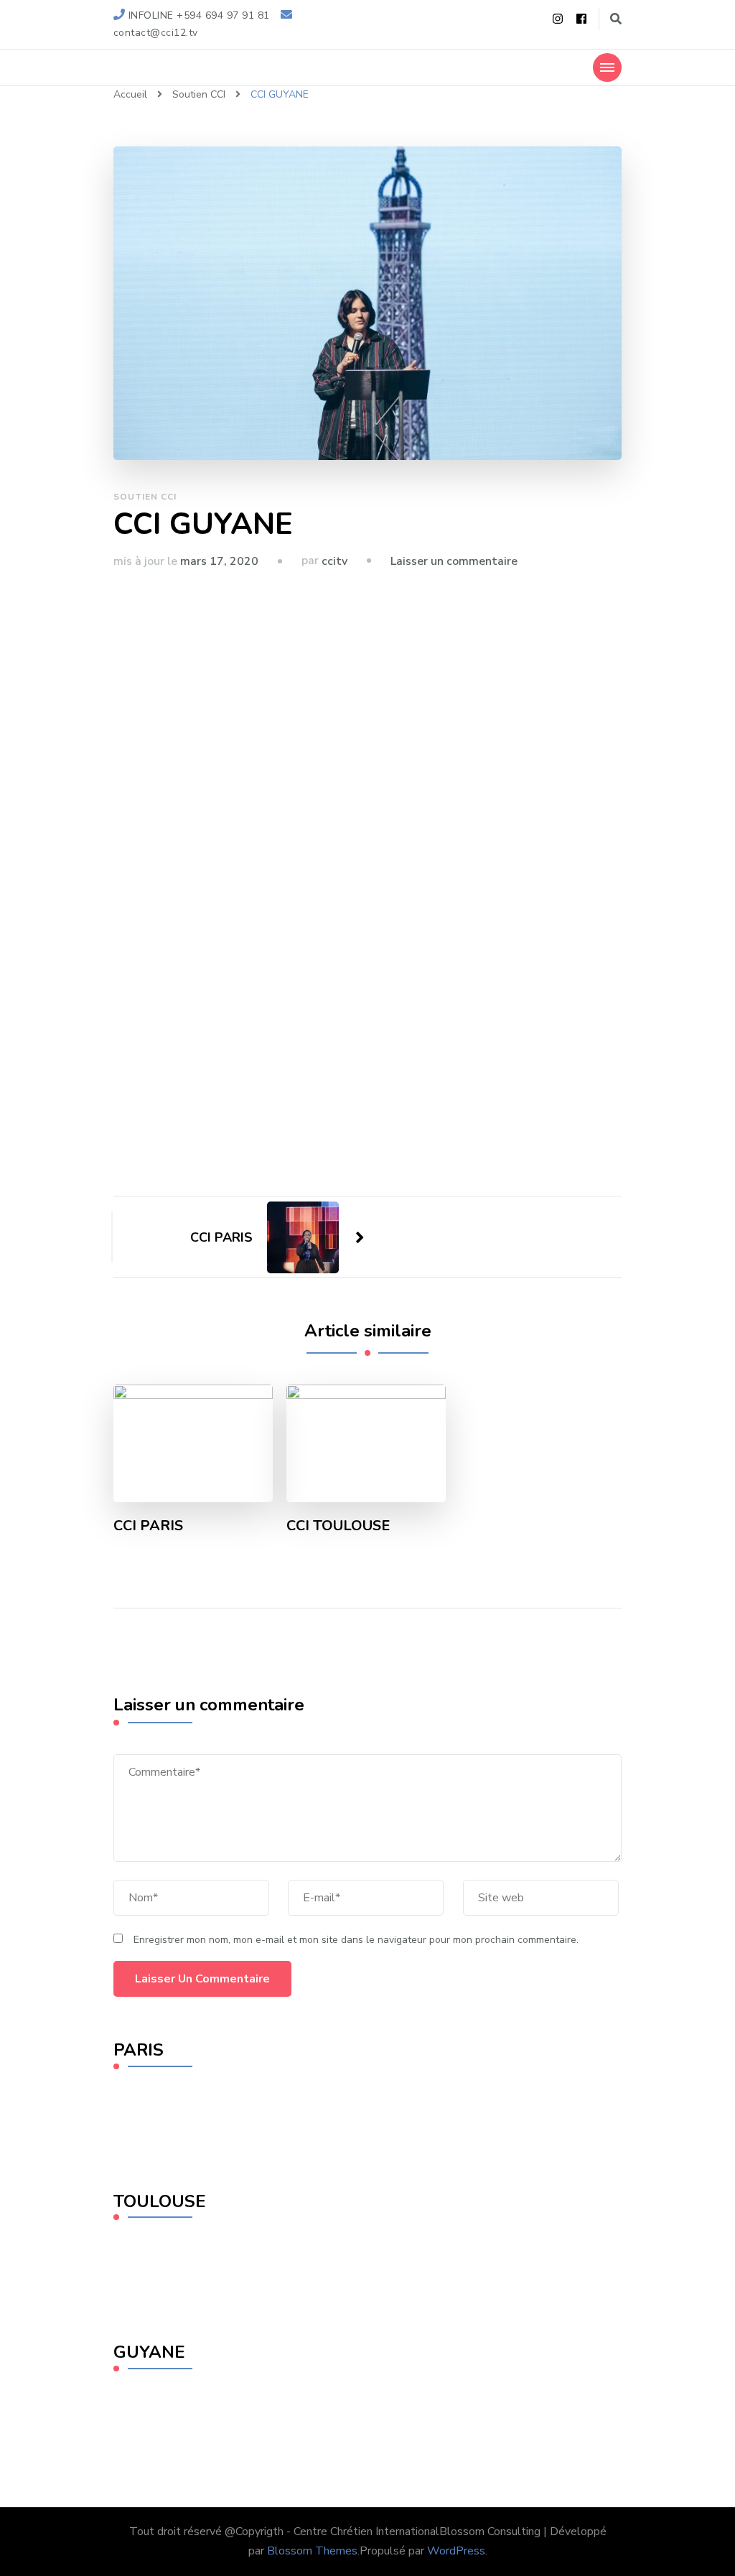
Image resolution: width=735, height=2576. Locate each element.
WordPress (456, 2551)
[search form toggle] (616, 19)
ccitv (334, 561)
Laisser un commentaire (454, 561)
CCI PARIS (148, 1526)
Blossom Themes (312, 2551)
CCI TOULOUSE (338, 1526)
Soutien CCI (145, 497)
